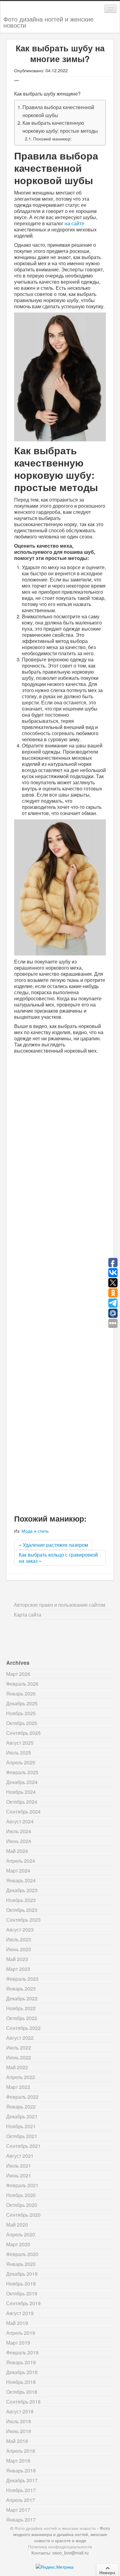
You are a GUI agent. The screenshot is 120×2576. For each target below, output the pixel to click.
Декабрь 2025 (22, 1703)
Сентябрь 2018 (23, 2402)
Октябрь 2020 (22, 2205)
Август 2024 (20, 1821)
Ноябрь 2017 (21, 2490)
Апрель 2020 (21, 2234)
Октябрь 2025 (22, 1723)
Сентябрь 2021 (23, 2146)
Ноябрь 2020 (21, 2195)
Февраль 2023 (22, 1979)
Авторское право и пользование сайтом (60, 1605)
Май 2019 (17, 2323)
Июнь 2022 (19, 2057)
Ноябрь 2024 (21, 1792)
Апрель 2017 (21, 2500)
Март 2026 (18, 1674)
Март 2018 (18, 2461)
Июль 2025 (19, 1753)
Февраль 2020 (22, 2254)
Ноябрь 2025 (21, 1713)
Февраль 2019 (22, 2352)
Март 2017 (18, 2510)
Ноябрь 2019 (21, 2284)
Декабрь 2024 (22, 1782)
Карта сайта (28, 1615)
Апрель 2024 (21, 1861)
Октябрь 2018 (22, 2392)
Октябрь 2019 (22, 2293)
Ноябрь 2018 (21, 2382)
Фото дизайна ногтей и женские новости (48, 22)
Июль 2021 (19, 2166)
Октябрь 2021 (22, 2136)
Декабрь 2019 (22, 2274)
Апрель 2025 (21, 1762)
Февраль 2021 (22, 2185)
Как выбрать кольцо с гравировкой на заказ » (58, 1558)
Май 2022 (17, 2067)
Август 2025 (20, 1743)
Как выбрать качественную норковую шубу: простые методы (60, 127)
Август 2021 (20, 2156)
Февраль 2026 (22, 1684)
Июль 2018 (19, 2421)
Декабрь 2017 (22, 2480)
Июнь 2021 (19, 2175)
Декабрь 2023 (22, 1890)
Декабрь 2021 (22, 2116)
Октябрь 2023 (22, 1910)
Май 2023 (17, 1959)
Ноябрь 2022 (21, 2008)
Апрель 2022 (21, 2077)
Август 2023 (20, 1930)
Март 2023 (18, 1969)
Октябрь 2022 (22, 2018)
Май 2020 (17, 2225)
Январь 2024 (21, 1880)
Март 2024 (18, 1871)
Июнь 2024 (19, 1841)
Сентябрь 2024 (23, 1812)
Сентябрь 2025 (23, 1733)
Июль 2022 (19, 2048)
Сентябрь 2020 (23, 2215)
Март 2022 (18, 2087)
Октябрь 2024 (22, 1802)
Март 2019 (18, 2343)
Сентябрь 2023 (23, 1920)
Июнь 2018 (19, 2431)
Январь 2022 (21, 2107)
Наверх (107, 2572)
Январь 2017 (21, 2520)
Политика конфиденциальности (60, 2546)
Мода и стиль (35, 1531)
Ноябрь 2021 (21, 2126)
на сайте (74, 223)
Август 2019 (20, 2313)
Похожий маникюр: (52, 138)
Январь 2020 (21, 2264)
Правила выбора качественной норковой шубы (58, 111)
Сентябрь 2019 (23, 2303)
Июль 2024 (19, 1831)
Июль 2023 (19, 1939)
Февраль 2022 (22, 2097)
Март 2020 (18, 2244)
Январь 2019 (21, 2362)
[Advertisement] (60, 1283)
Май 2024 (17, 1851)
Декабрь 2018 (22, 2372)
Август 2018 (20, 2411)
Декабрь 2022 (22, 1998)
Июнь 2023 (19, 1949)
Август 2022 (20, 2038)
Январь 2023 (21, 1989)
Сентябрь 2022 (23, 2028)
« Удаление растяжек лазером (53, 1545)
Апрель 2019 (21, 2333)
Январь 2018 (21, 2470)
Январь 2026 (21, 1694)
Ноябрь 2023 (21, 1900)
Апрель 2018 (21, 2451)
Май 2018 (17, 2441)
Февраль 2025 (22, 1772)
